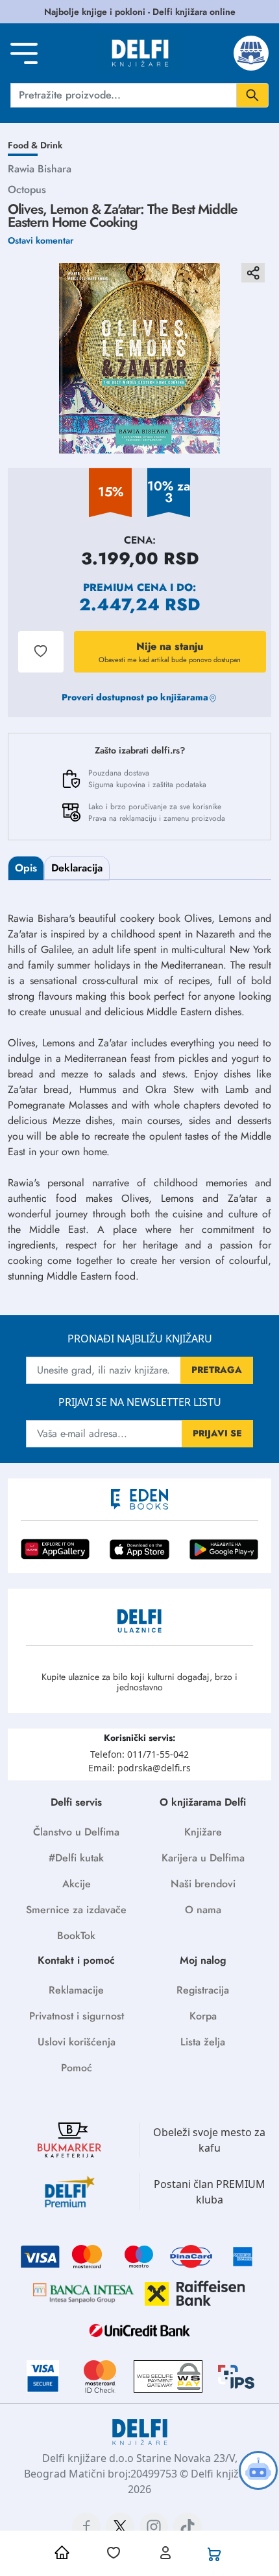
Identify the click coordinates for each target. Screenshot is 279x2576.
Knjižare (203, 1832)
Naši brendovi (203, 1884)
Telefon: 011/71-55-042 (139, 1754)
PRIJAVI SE (217, 1433)
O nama (203, 1910)
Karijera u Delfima (203, 1858)
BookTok (76, 1936)
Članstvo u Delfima (76, 1832)
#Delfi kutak (76, 1858)
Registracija (203, 1990)
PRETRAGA (217, 1370)
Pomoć (77, 2068)
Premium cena (125, 587)
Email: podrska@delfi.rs (139, 1768)
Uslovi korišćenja (77, 2042)
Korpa (203, 2016)
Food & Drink (35, 145)
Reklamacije (76, 1990)
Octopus (27, 190)
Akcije (77, 1884)
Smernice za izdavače (76, 1910)
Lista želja (203, 2042)
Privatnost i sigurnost (77, 2016)
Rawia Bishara (40, 169)
